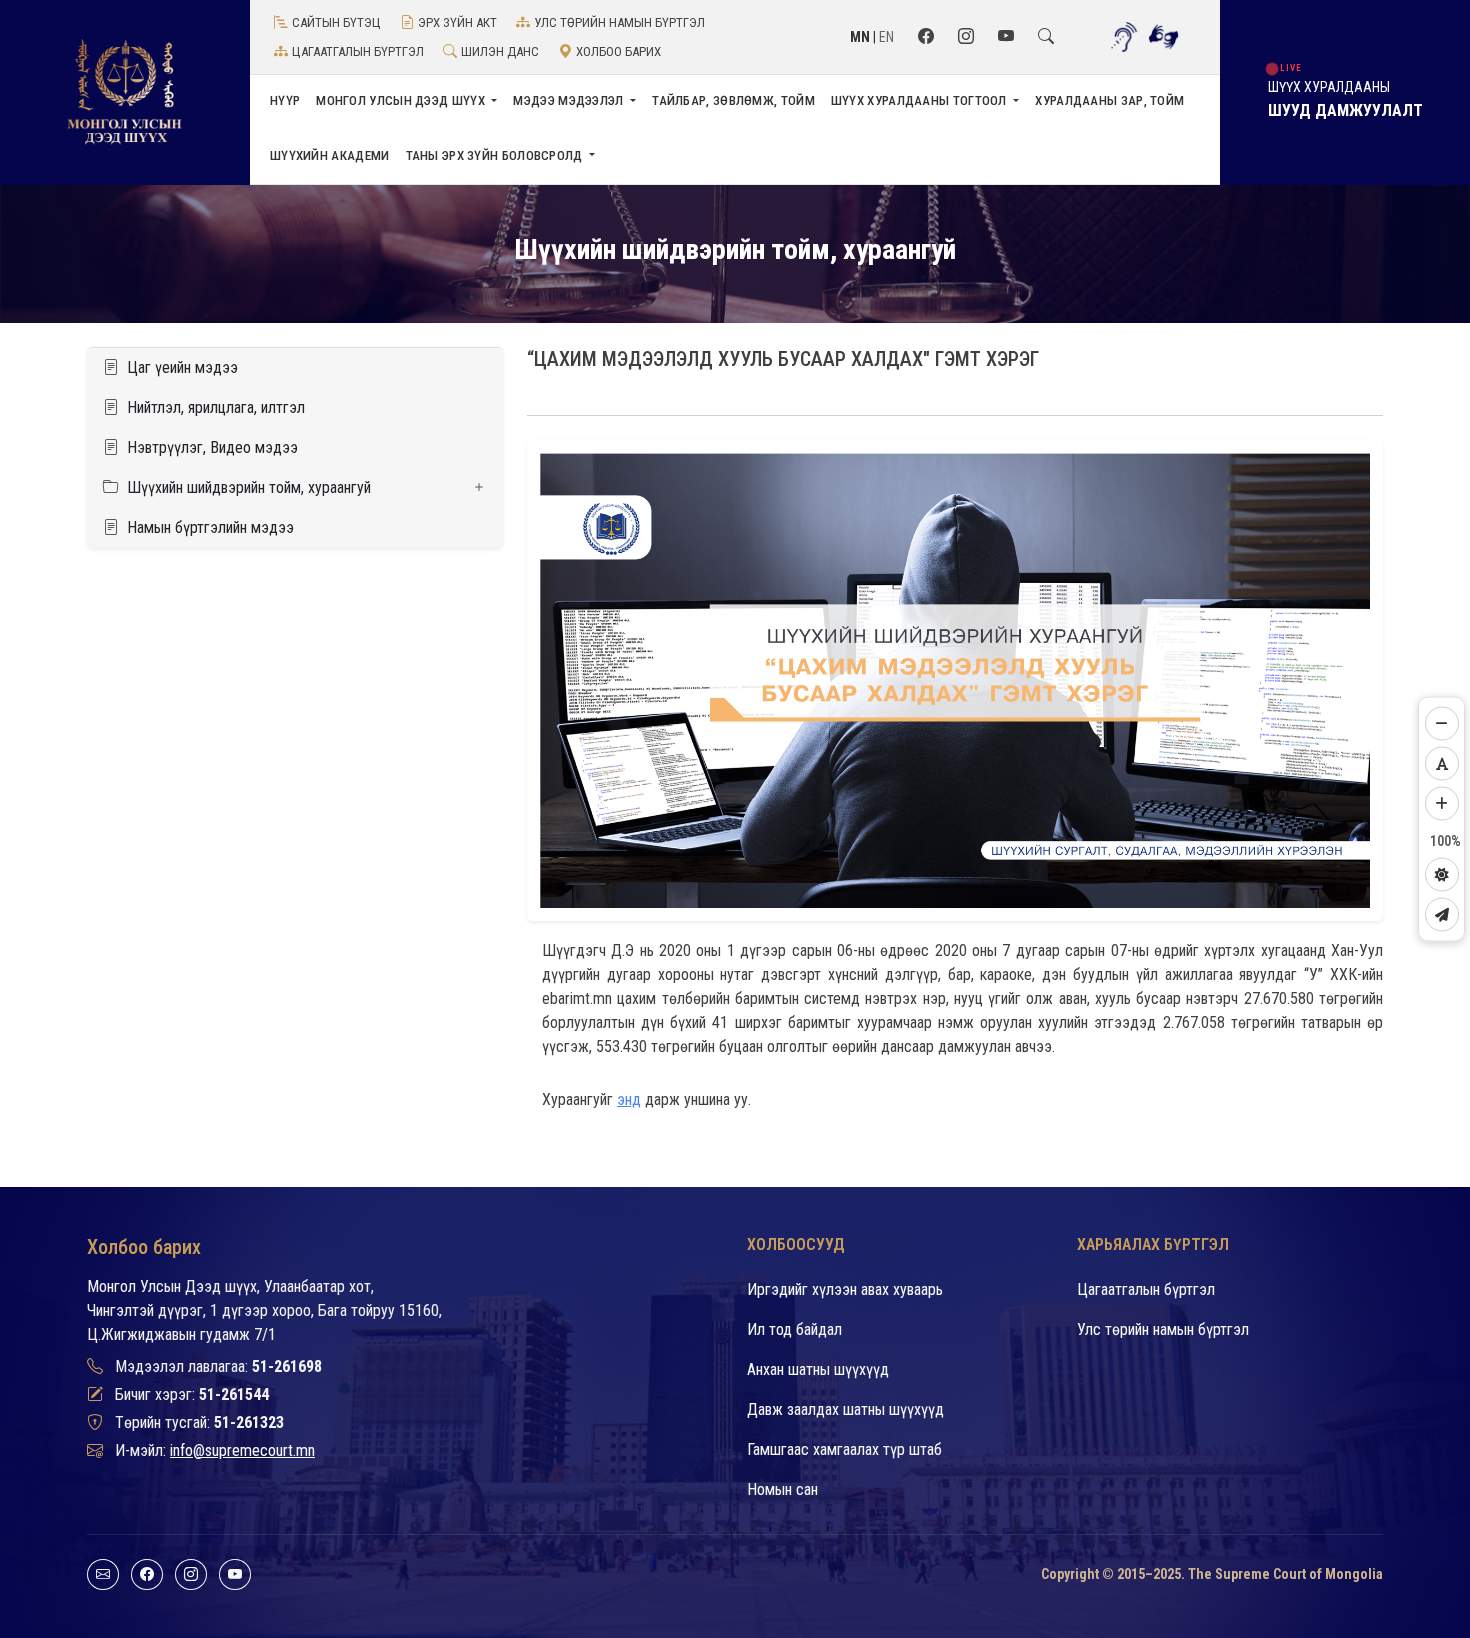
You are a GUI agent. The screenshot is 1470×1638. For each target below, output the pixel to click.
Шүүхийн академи (330, 155)
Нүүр (285, 100)
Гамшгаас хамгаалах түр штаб (844, 1449)
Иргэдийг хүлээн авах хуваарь (845, 1289)
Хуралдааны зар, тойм (1109, 100)
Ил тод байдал (794, 1329)
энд (629, 1099)
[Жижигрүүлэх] (1442, 724)
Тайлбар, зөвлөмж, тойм (733, 100)
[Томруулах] (1442, 804)
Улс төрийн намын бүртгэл (619, 22)
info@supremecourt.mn (242, 1450)
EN (886, 37)
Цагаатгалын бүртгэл (358, 51)
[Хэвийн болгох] (1442, 764)
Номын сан (782, 1489)
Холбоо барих (618, 51)
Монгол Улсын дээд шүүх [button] (402, 100)
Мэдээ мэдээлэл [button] (570, 100)
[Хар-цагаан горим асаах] (1442, 875)
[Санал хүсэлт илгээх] (1442, 915)
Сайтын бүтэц (336, 22)
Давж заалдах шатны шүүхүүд (845, 1409)
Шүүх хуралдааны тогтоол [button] (920, 100)
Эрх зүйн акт (457, 22)
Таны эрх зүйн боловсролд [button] (496, 155)
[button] (295, 488)
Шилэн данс (500, 51)
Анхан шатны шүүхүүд (818, 1369)
